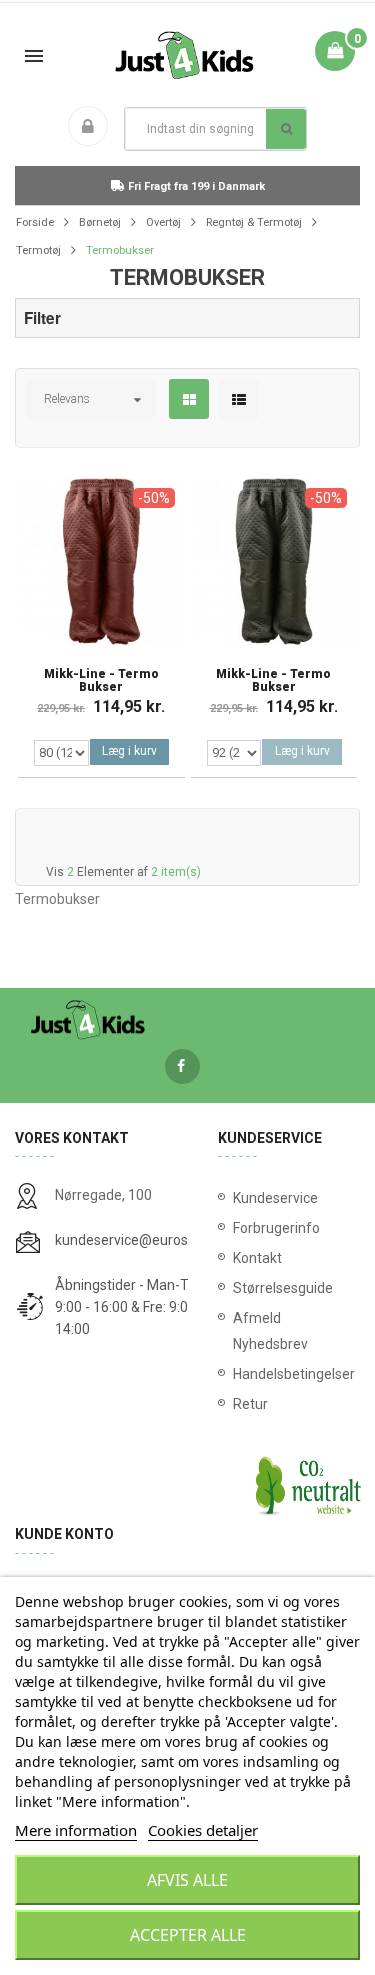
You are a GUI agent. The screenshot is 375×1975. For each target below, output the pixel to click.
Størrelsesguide (283, 1288)
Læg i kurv (129, 751)
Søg (286, 129)
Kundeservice (275, 1198)
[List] (239, 400)
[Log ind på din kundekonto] (92, 128)
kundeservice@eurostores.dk (147, 1240)
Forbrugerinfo (276, 1228)
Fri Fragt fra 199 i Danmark (195, 186)
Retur (250, 1404)
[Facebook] (182, 1066)
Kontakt (257, 1258)
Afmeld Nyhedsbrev (270, 1331)
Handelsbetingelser (289, 1374)
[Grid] (189, 400)
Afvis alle (187, 1880)
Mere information (76, 1830)
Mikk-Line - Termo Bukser (101, 681)
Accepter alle (188, 1935)
